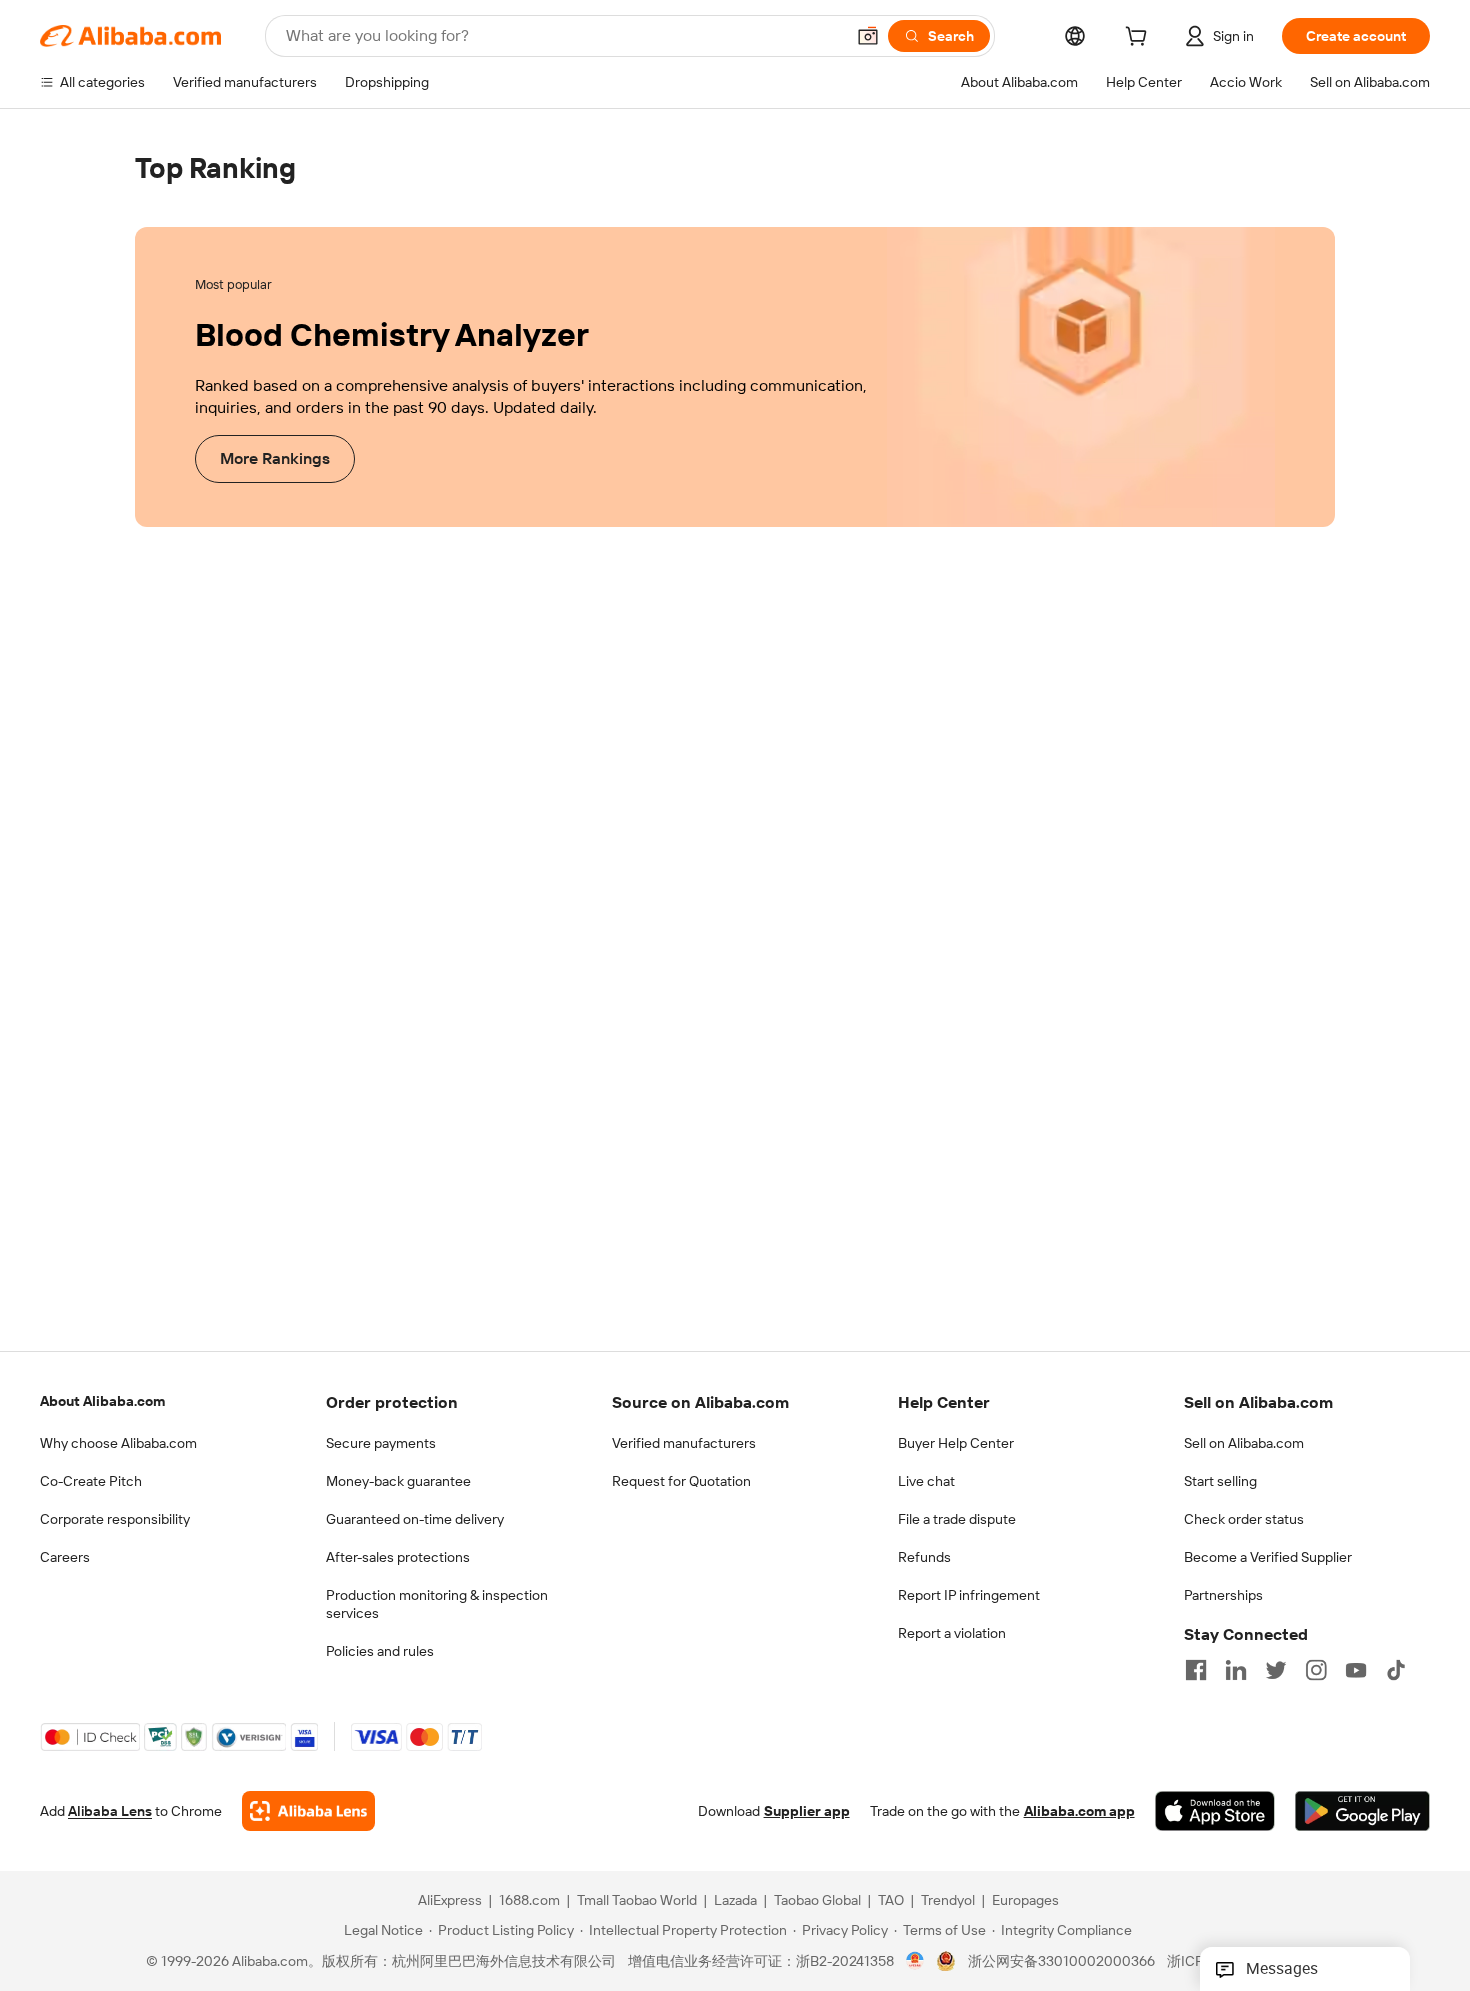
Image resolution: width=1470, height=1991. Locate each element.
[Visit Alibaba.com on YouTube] (1356, 1670)
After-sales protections (398, 1557)
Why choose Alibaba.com (118, 1443)
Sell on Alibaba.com (1244, 1443)
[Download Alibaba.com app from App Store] (1215, 1811)
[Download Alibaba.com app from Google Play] (1362, 1811)
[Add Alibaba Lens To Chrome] (308, 1811)
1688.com (529, 1900)
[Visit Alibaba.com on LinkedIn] (1236, 1670)
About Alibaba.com (102, 1401)
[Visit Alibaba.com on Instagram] (1316, 1670)
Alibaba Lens (110, 1811)
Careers (65, 1557)
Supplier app (807, 1811)
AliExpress (450, 1900)
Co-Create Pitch (91, 1481)
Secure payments (381, 1443)
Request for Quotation (681, 1481)
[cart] (1140, 39)
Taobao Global (817, 1900)
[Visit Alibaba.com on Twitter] (1276, 1670)
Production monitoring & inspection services (437, 1604)
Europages (1025, 1900)
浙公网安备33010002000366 (1061, 1961)
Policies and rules (380, 1651)
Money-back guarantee (398, 1481)
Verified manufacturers (684, 1443)
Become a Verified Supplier (1268, 1557)
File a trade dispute (957, 1519)
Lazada (735, 1900)
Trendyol (948, 1900)
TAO (891, 1900)
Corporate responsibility (115, 1519)
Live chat (926, 1481)
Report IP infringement (969, 1595)
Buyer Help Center (956, 1443)
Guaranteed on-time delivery (415, 1519)
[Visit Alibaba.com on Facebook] (1196, 1670)
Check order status (1244, 1519)
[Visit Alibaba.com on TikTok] (1396, 1670)
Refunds (924, 1557)
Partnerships (1223, 1595)
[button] (868, 36)
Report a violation (952, 1633)
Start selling (1220, 1481)
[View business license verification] (915, 1961)
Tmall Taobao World (637, 1900)
